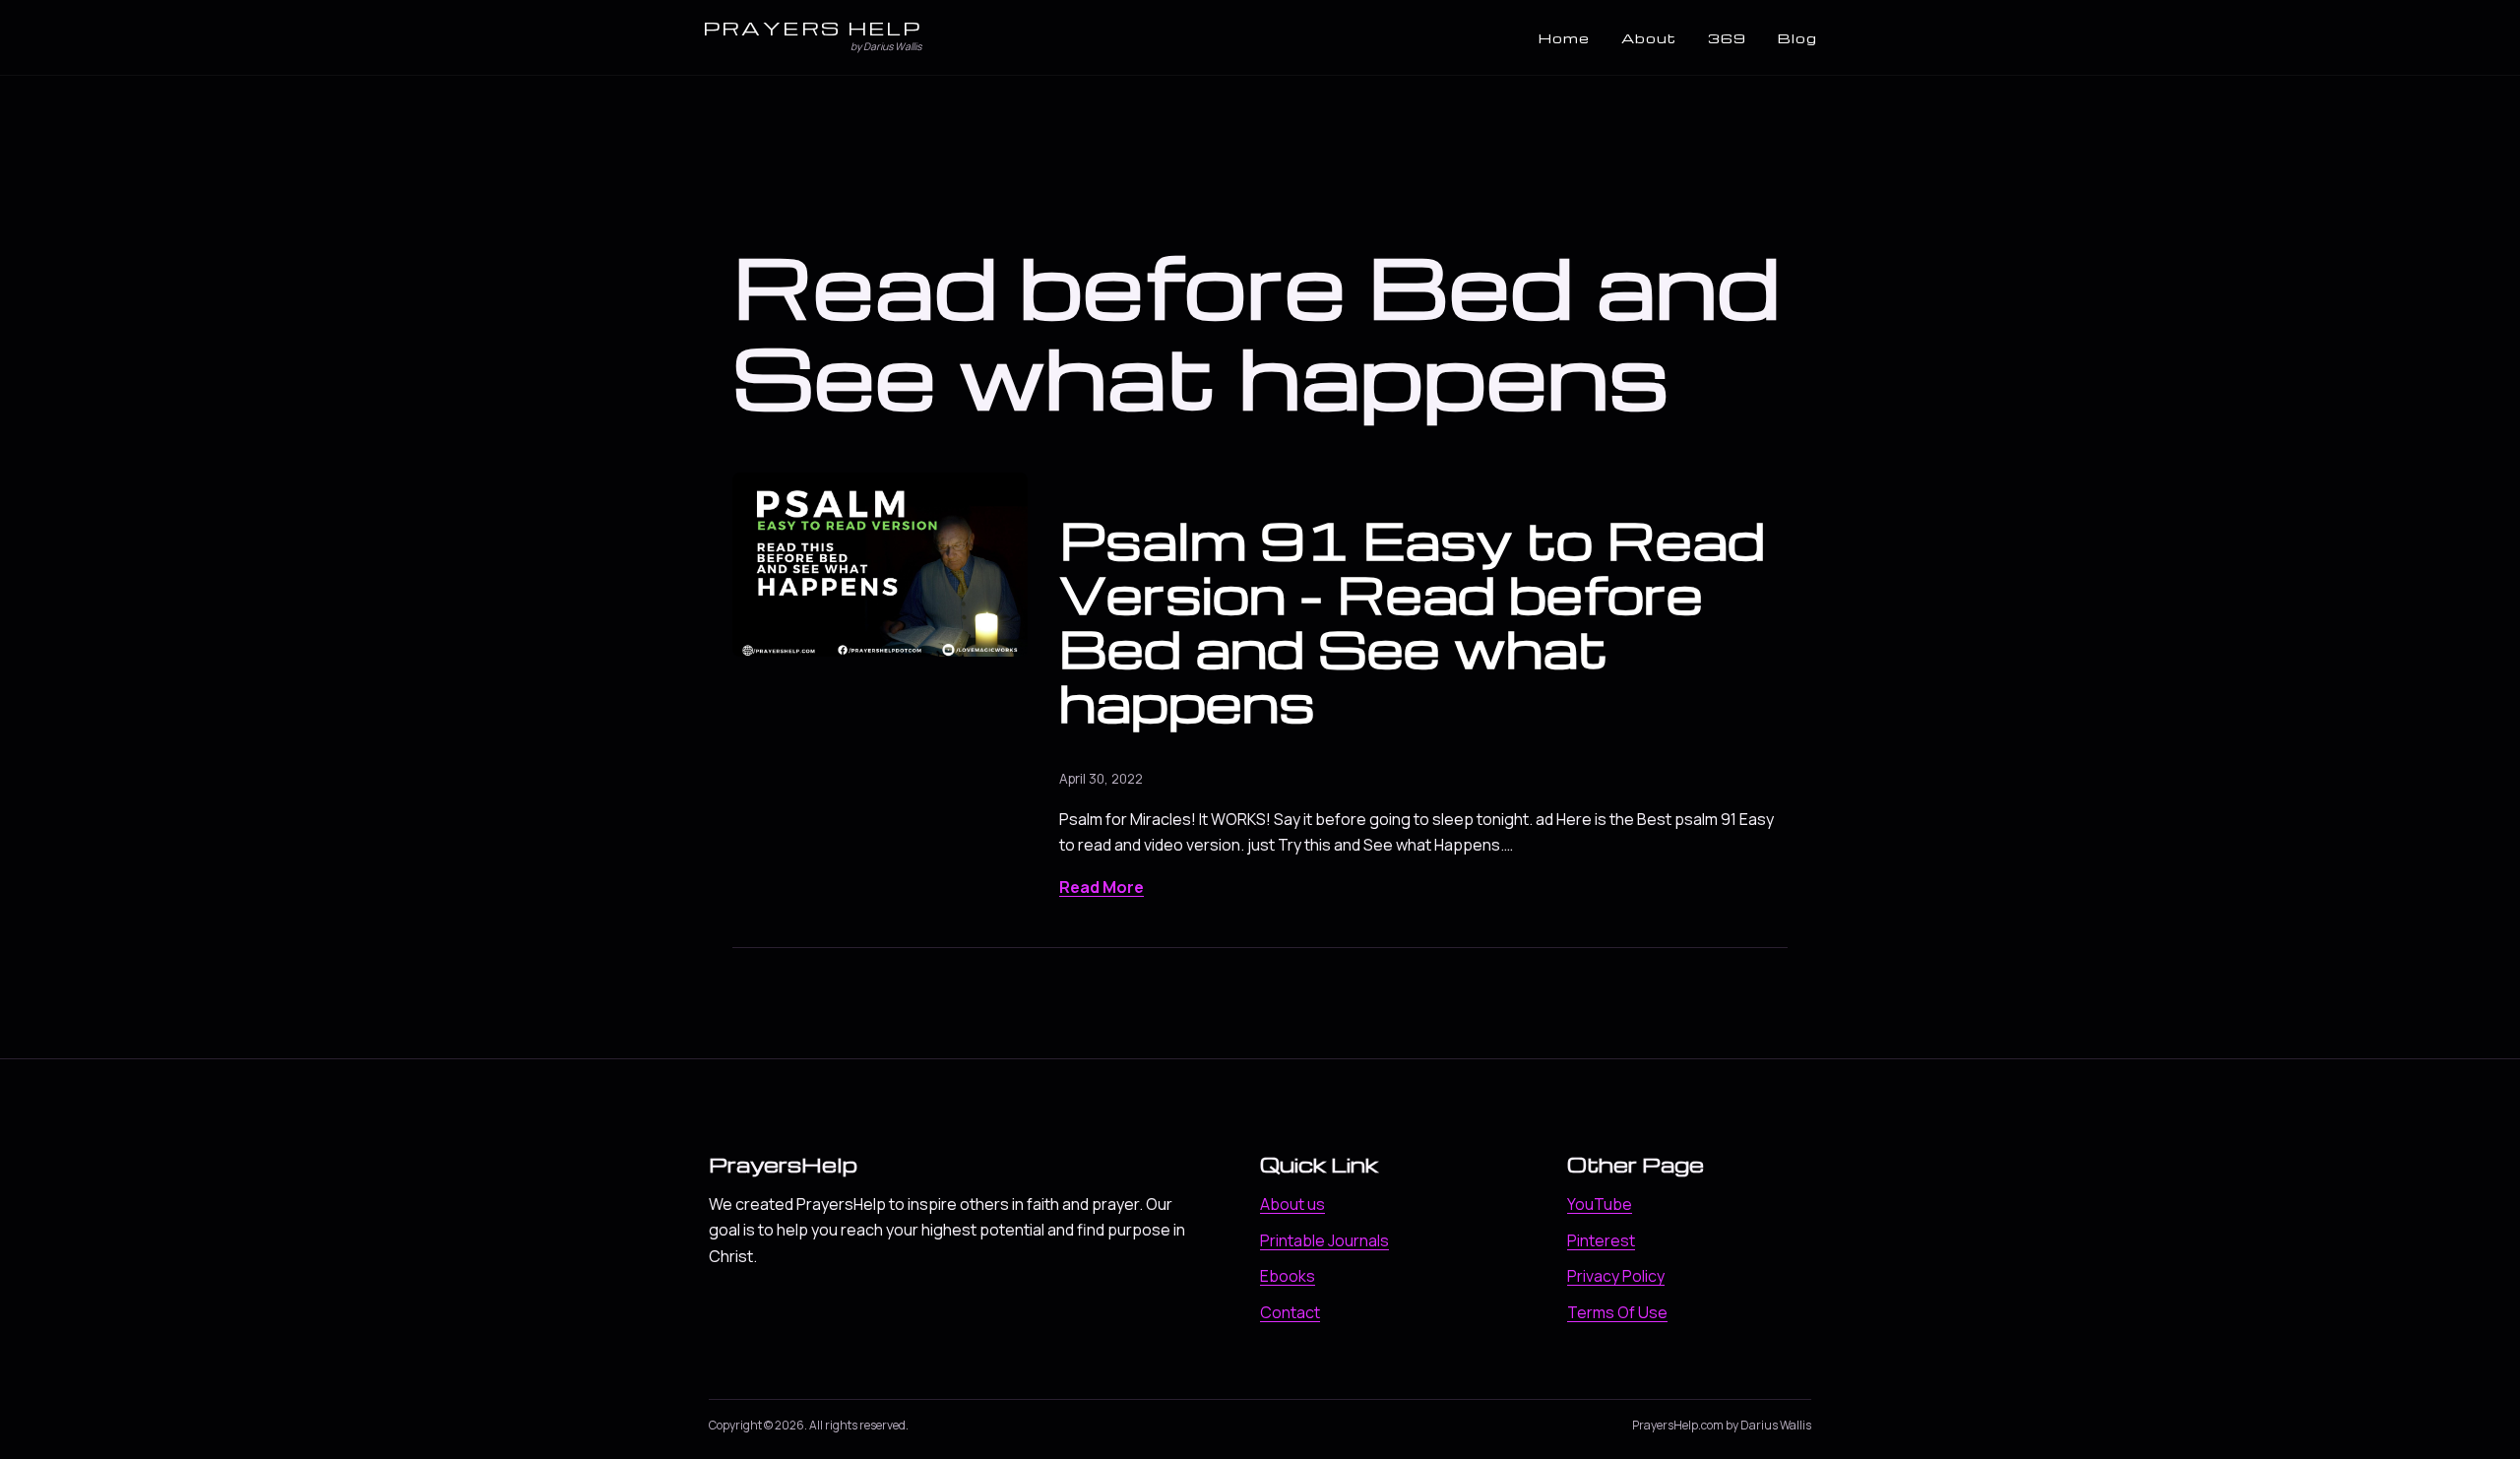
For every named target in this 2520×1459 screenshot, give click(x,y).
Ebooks (1288, 1276)
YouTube (1600, 1204)
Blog (1797, 38)
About (1649, 38)
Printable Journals (1324, 1240)
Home (1564, 38)
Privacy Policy (1616, 1276)
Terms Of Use (1617, 1312)
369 (1727, 38)
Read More (1102, 887)
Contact (1290, 1312)
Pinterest (1601, 1240)
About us (1292, 1204)
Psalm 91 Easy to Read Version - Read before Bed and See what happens (1412, 621)
